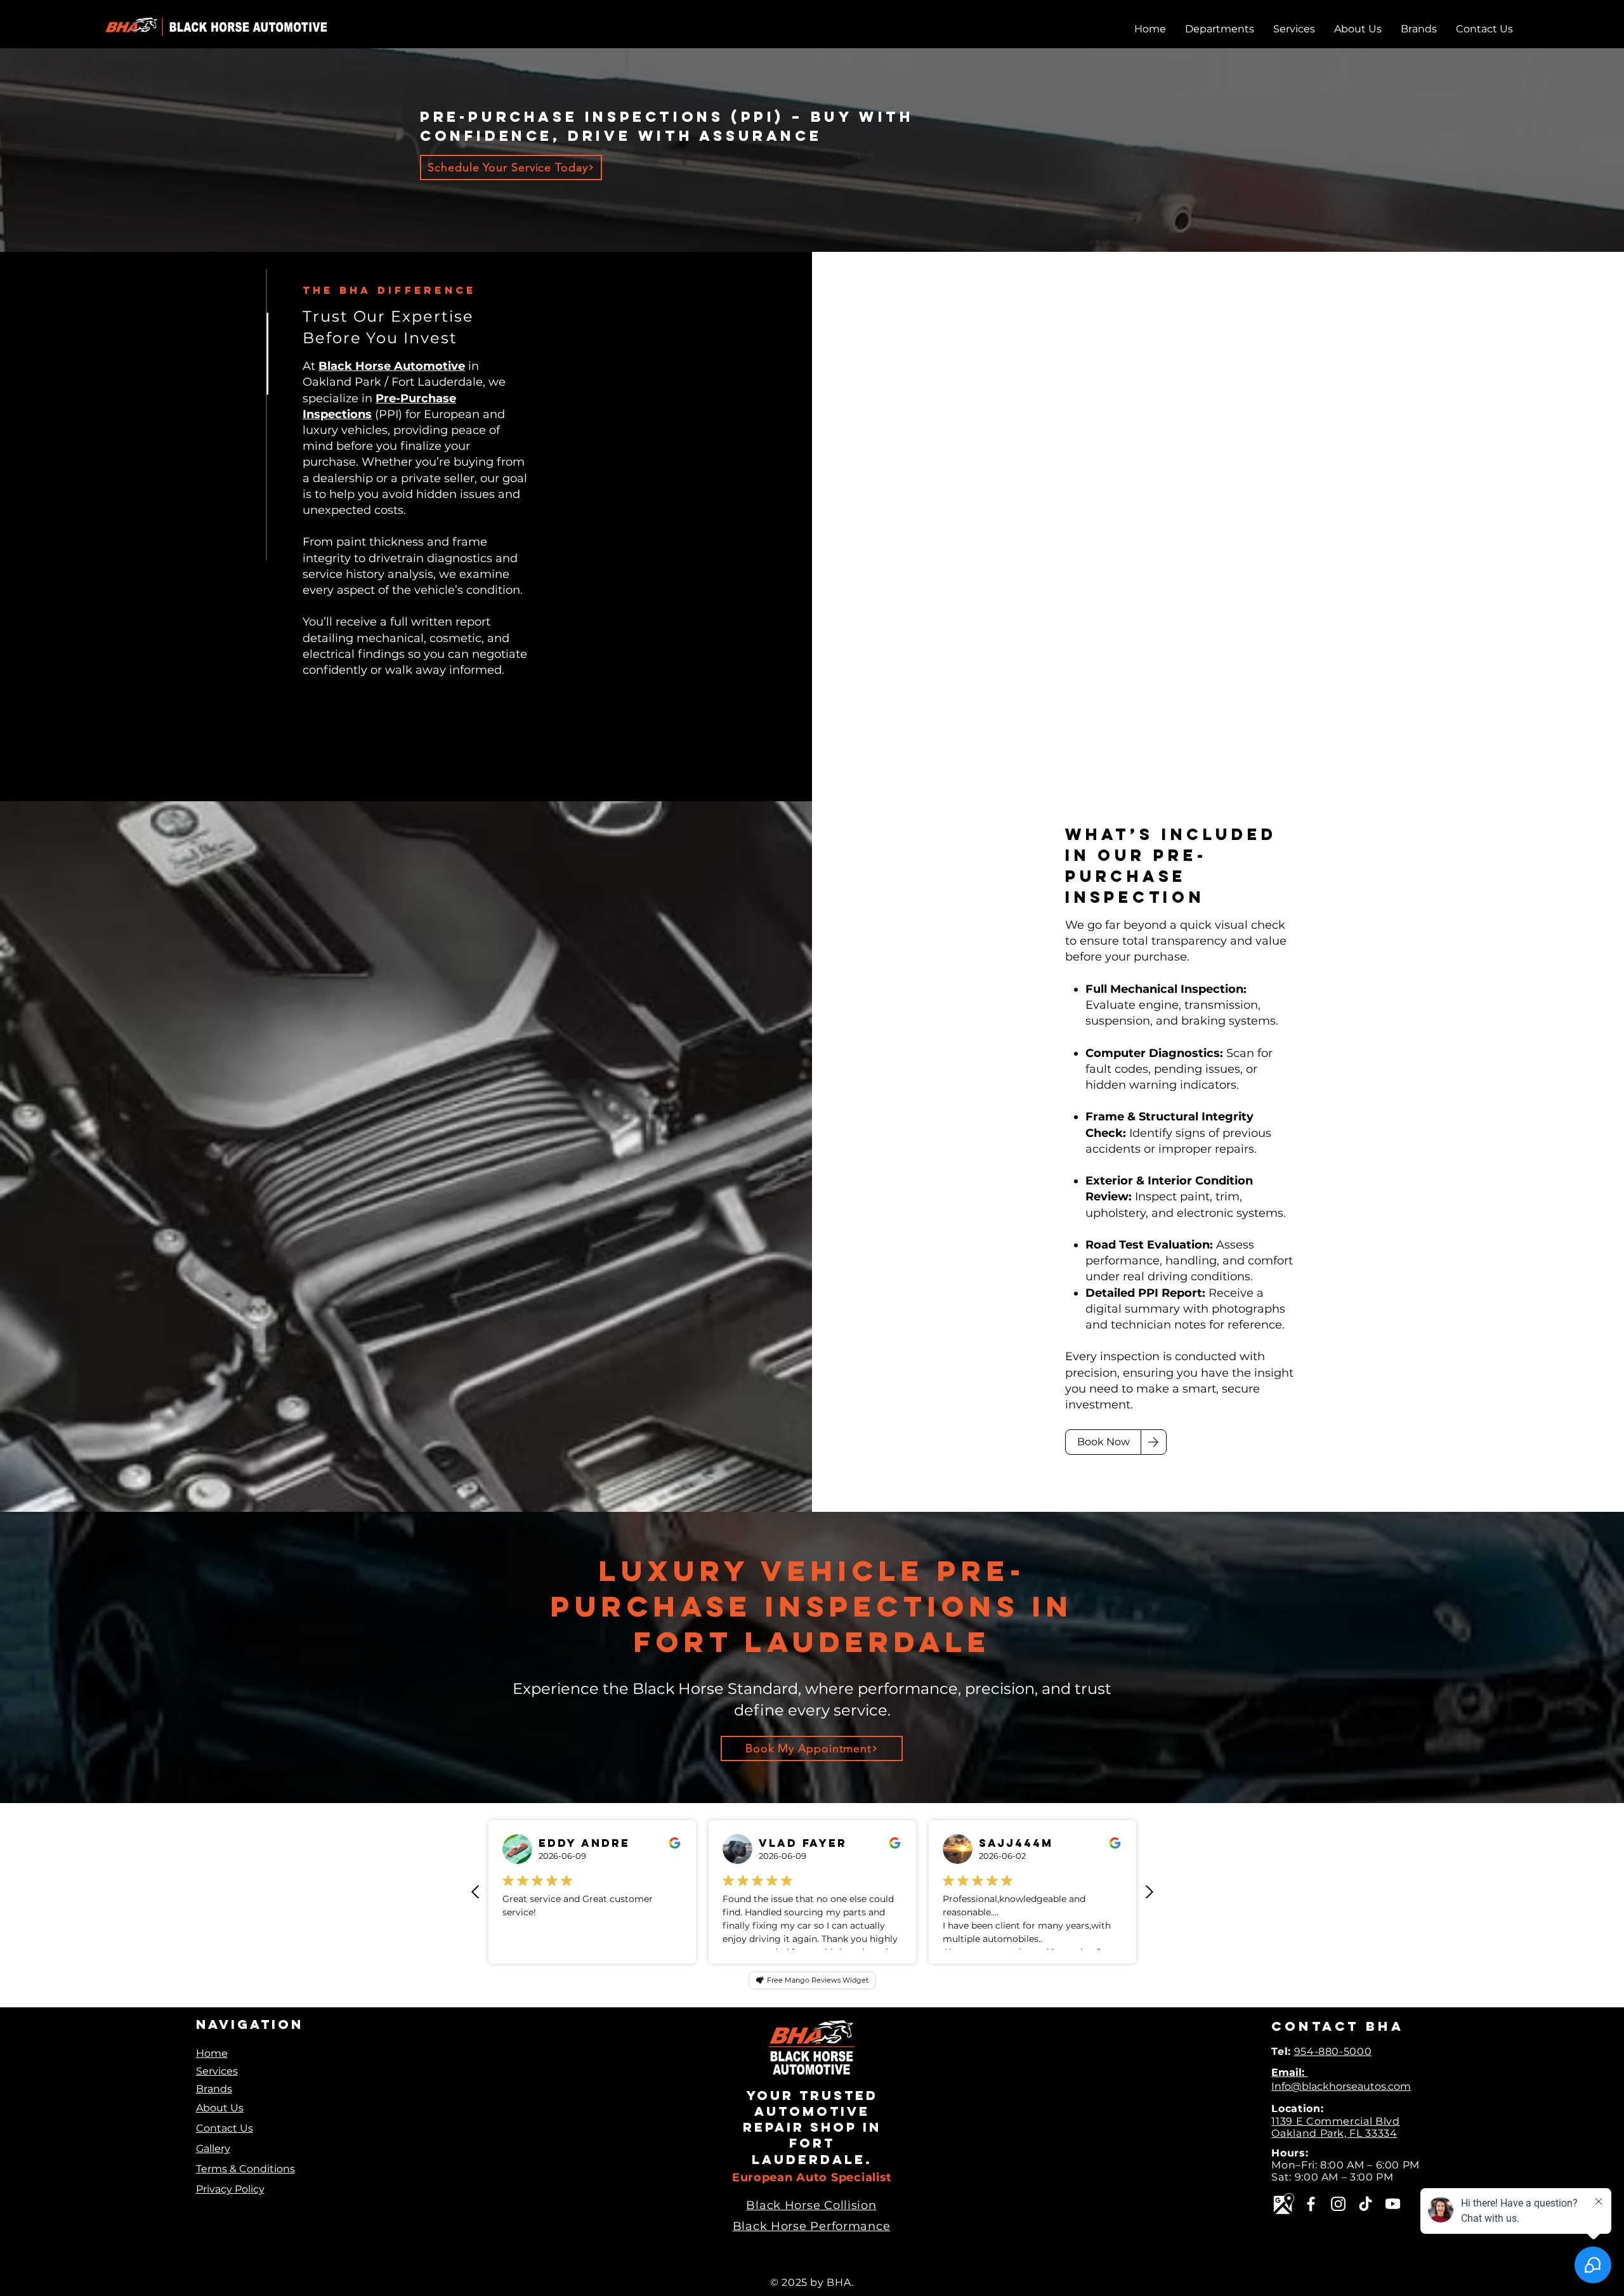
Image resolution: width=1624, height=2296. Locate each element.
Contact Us (225, 2128)
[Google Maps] (1284, 2204)
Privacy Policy (230, 2189)
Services (217, 2071)
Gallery (213, 2148)
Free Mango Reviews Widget (818, 1980)
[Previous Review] (476, 1892)
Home (212, 2053)
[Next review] (1149, 1892)
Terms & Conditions (246, 2169)
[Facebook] (1311, 2204)
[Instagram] (1338, 2204)
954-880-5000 (1333, 2051)
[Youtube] (1393, 2204)
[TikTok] (1365, 2204)
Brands (214, 2089)
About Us (220, 2108)
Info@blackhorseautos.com (1341, 2086)
